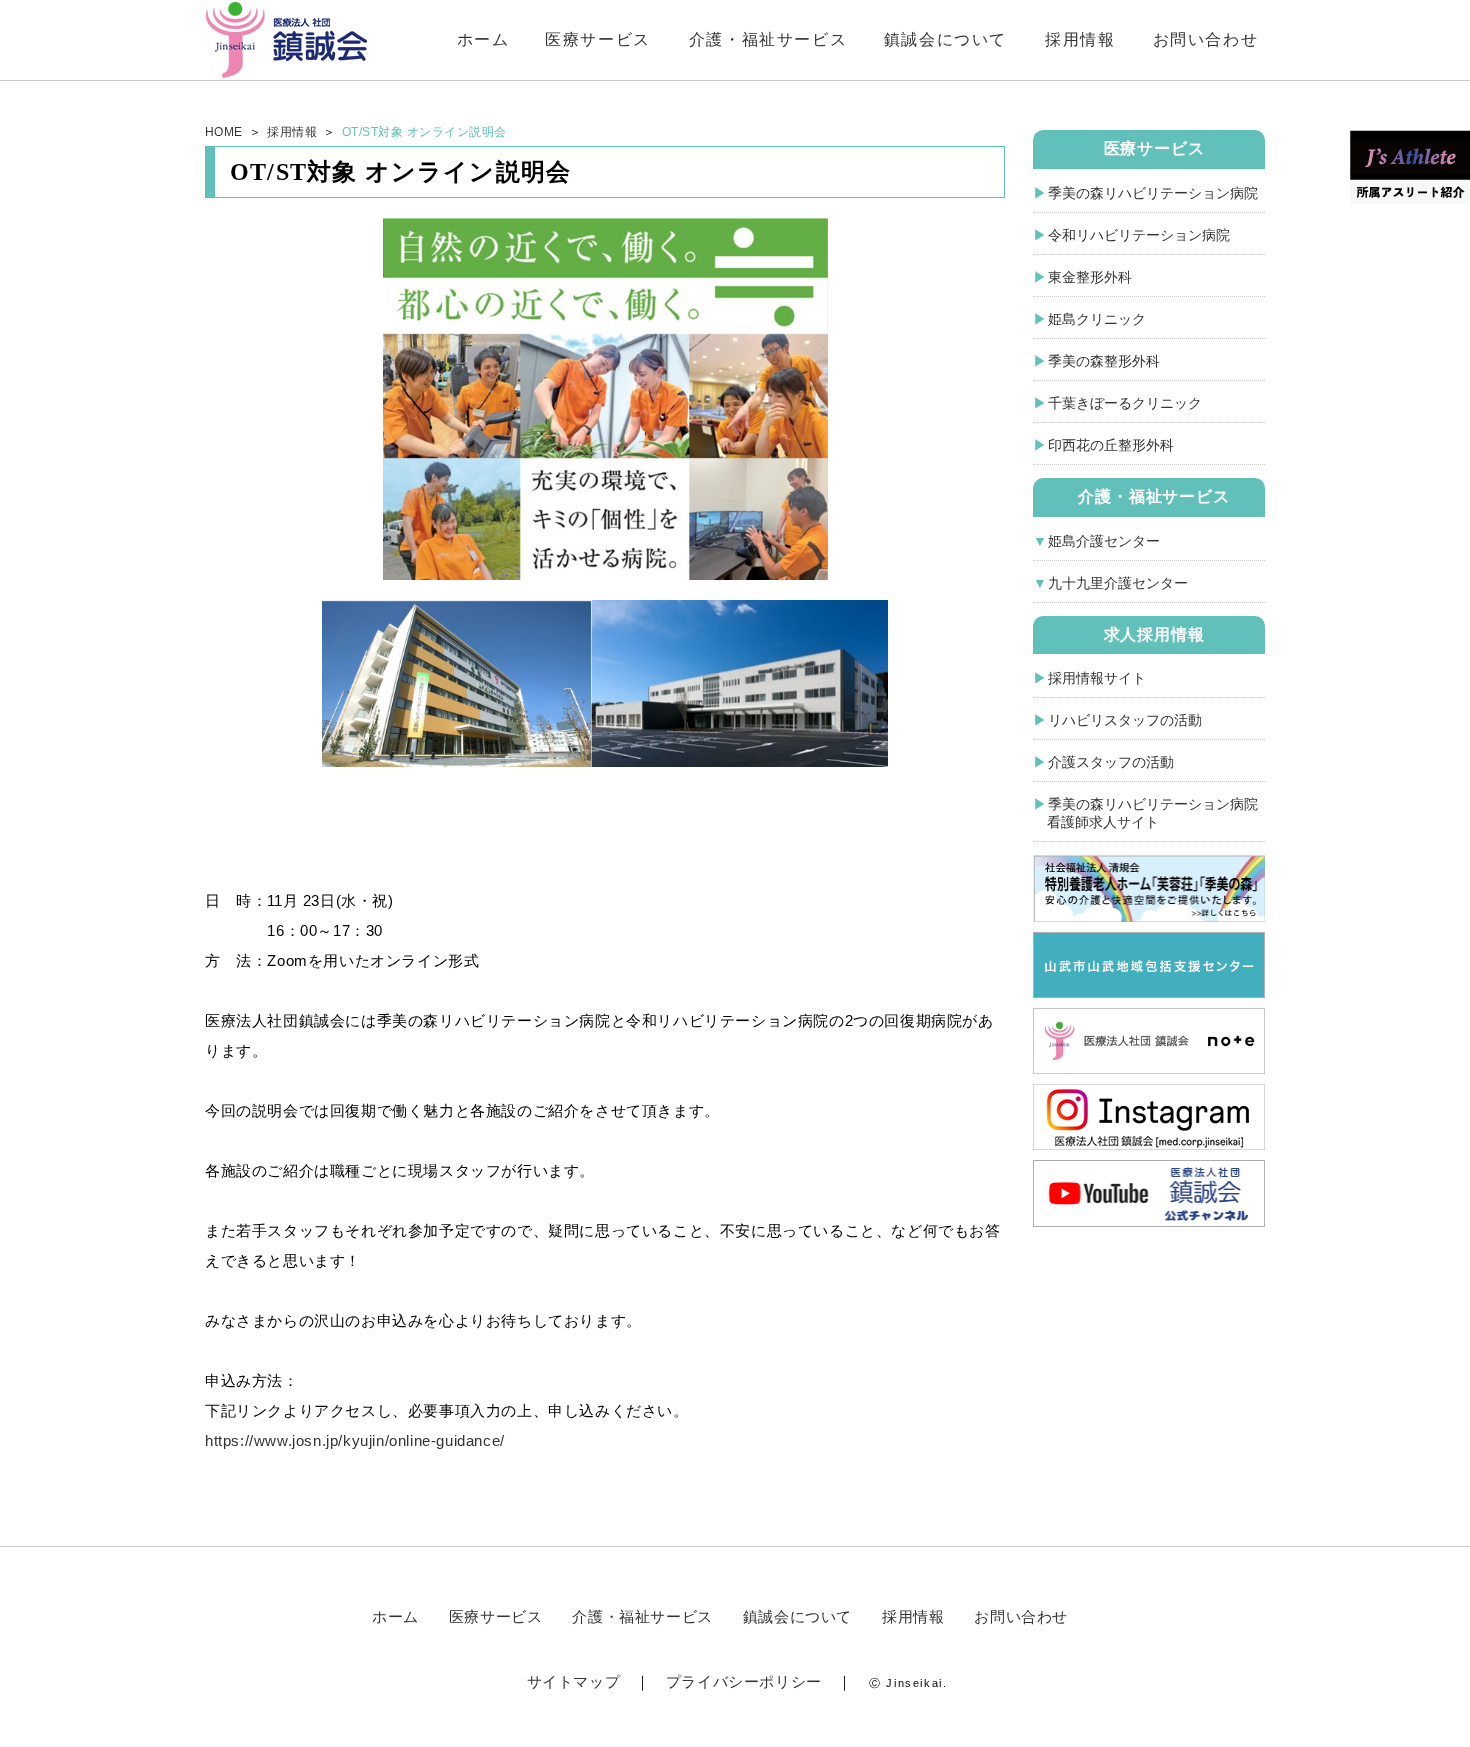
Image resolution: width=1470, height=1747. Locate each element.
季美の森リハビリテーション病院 (1153, 193)
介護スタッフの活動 (1111, 762)
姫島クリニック (1097, 319)
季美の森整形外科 (1104, 361)
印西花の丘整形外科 (1111, 445)
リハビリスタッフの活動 (1125, 720)
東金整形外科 (1090, 277)
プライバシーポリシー (744, 1681)
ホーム (483, 39)
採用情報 (1080, 39)
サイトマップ (574, 1681)
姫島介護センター (1104, 541)
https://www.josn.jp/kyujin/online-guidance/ (355, 1440)
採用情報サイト (1097, 678)
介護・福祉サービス (768, 39)
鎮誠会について (945, 39)
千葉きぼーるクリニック (1125, 403)
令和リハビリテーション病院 (1139, 235)
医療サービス (598, 39)
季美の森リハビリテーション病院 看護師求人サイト (1145, 813)
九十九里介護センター (1118, 583)
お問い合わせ (1206, 39)
